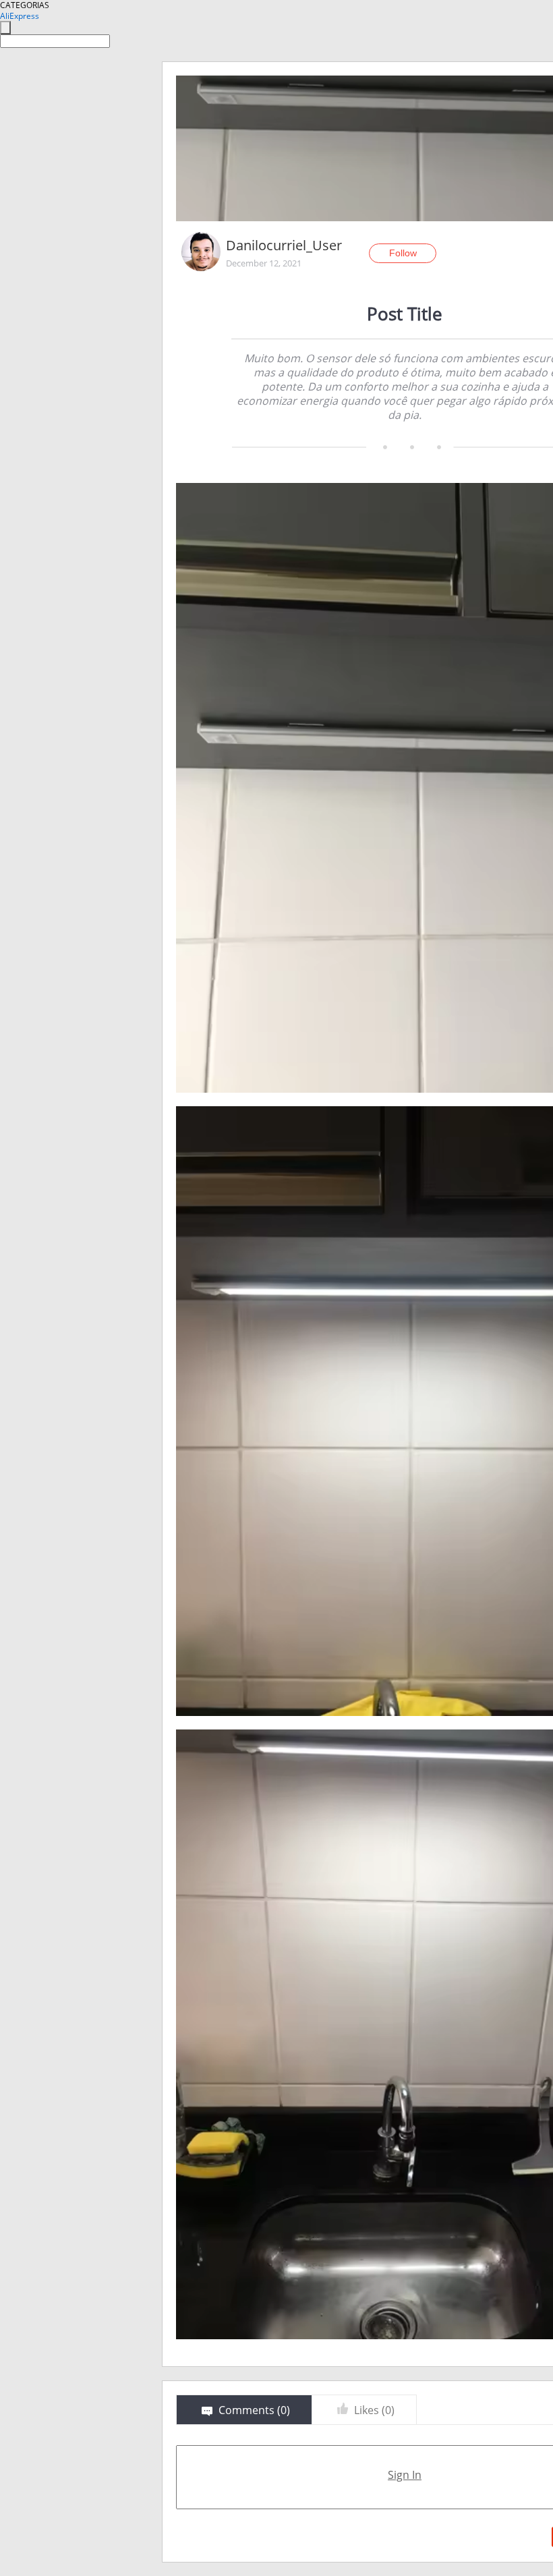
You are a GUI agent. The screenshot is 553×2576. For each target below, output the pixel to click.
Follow (403, 253)
